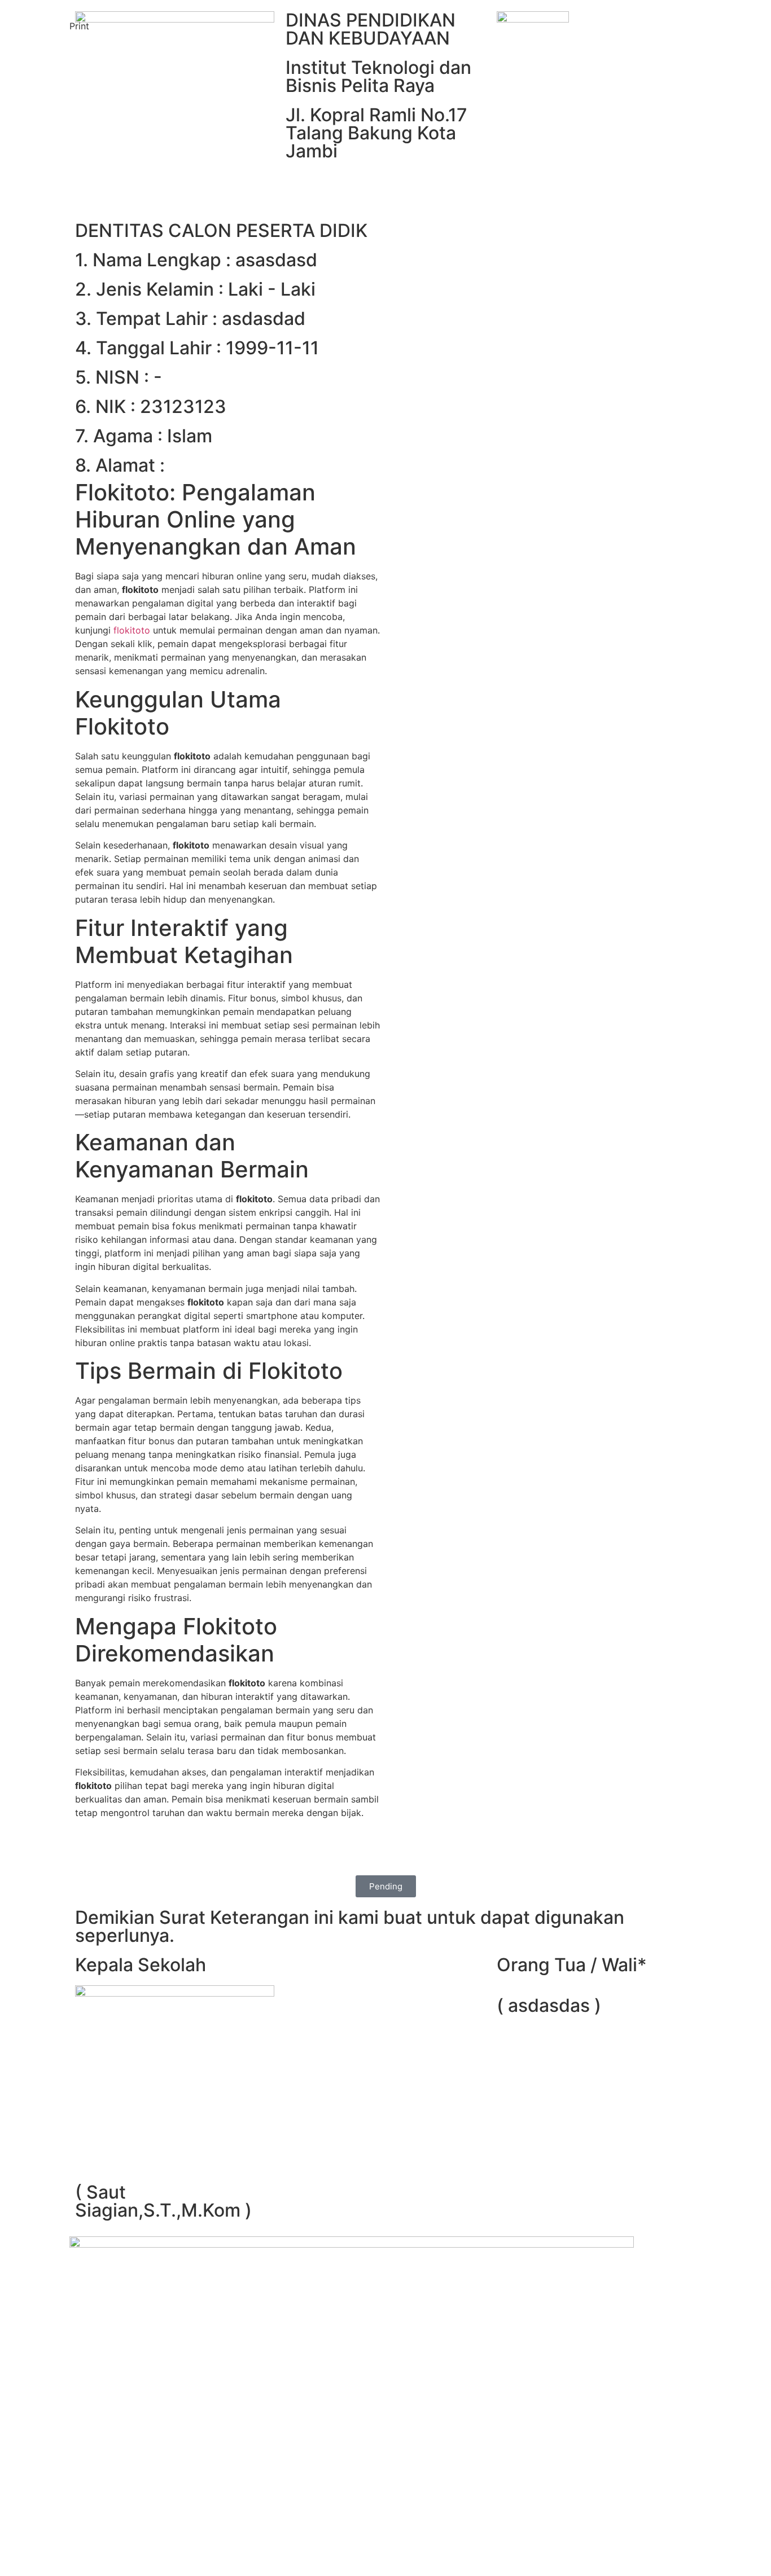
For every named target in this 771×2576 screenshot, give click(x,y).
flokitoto (132, 630)
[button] (79, 19)
